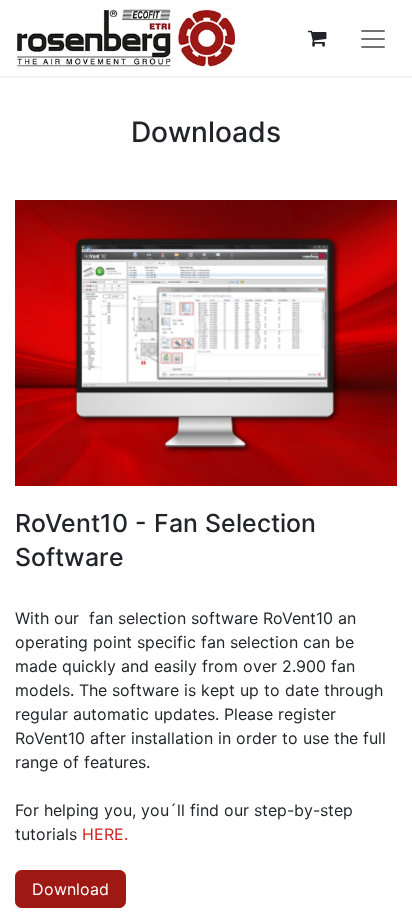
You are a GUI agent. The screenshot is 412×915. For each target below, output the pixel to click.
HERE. (105, 834)
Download (70, 889)
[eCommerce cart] (317, 38)
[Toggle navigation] (373, 38)
